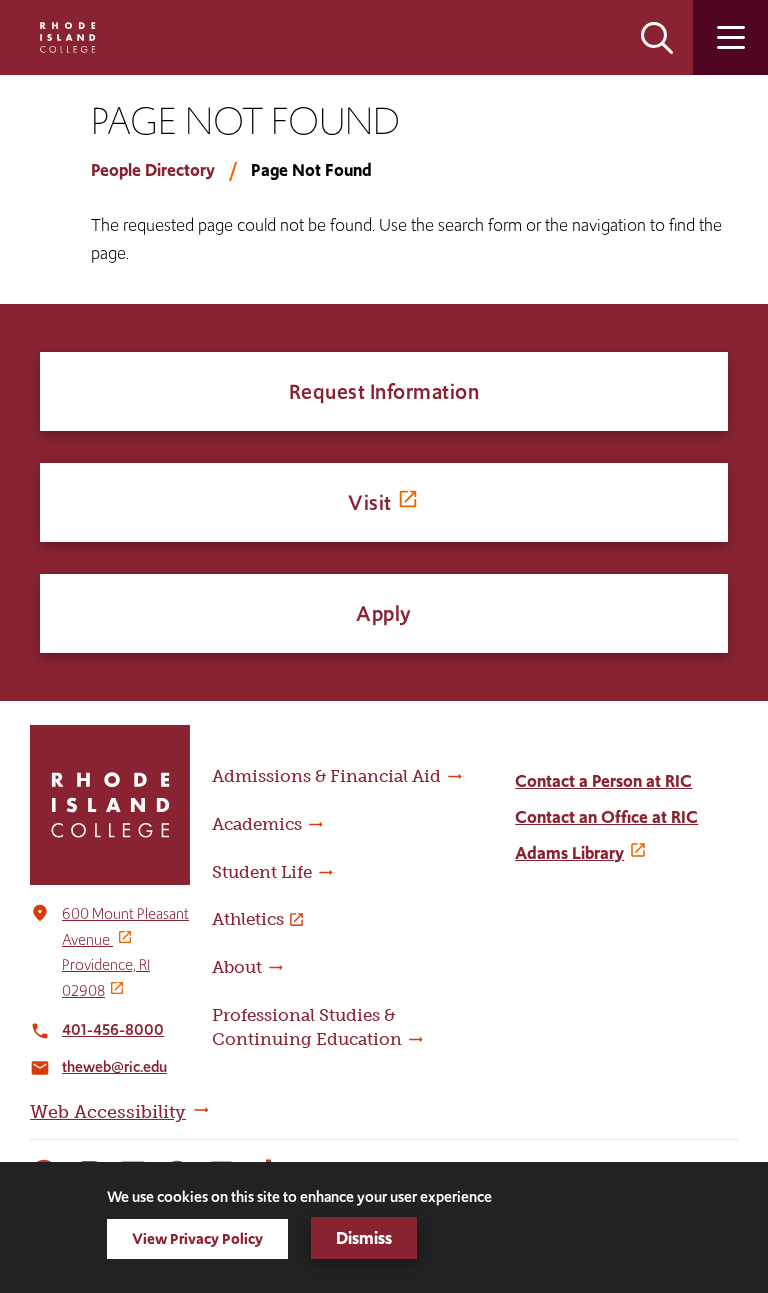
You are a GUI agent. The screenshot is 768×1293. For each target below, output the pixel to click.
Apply (384, 613)
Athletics (248, 919)
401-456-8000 (113, 1029)
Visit (370, 502)
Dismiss (364, 1238)
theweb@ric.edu (114, 1066)
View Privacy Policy (197, 1238)
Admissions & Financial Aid (326, 776)
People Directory (153, 170)
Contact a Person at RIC (603, 781)
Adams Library (569, 853)
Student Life (262, 872)
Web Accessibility (108, 1112)
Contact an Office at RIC (606, 817)
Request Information (384, 391)
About (237, 967)
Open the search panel (657, 37)
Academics (257, 824)
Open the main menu (730, 37)
